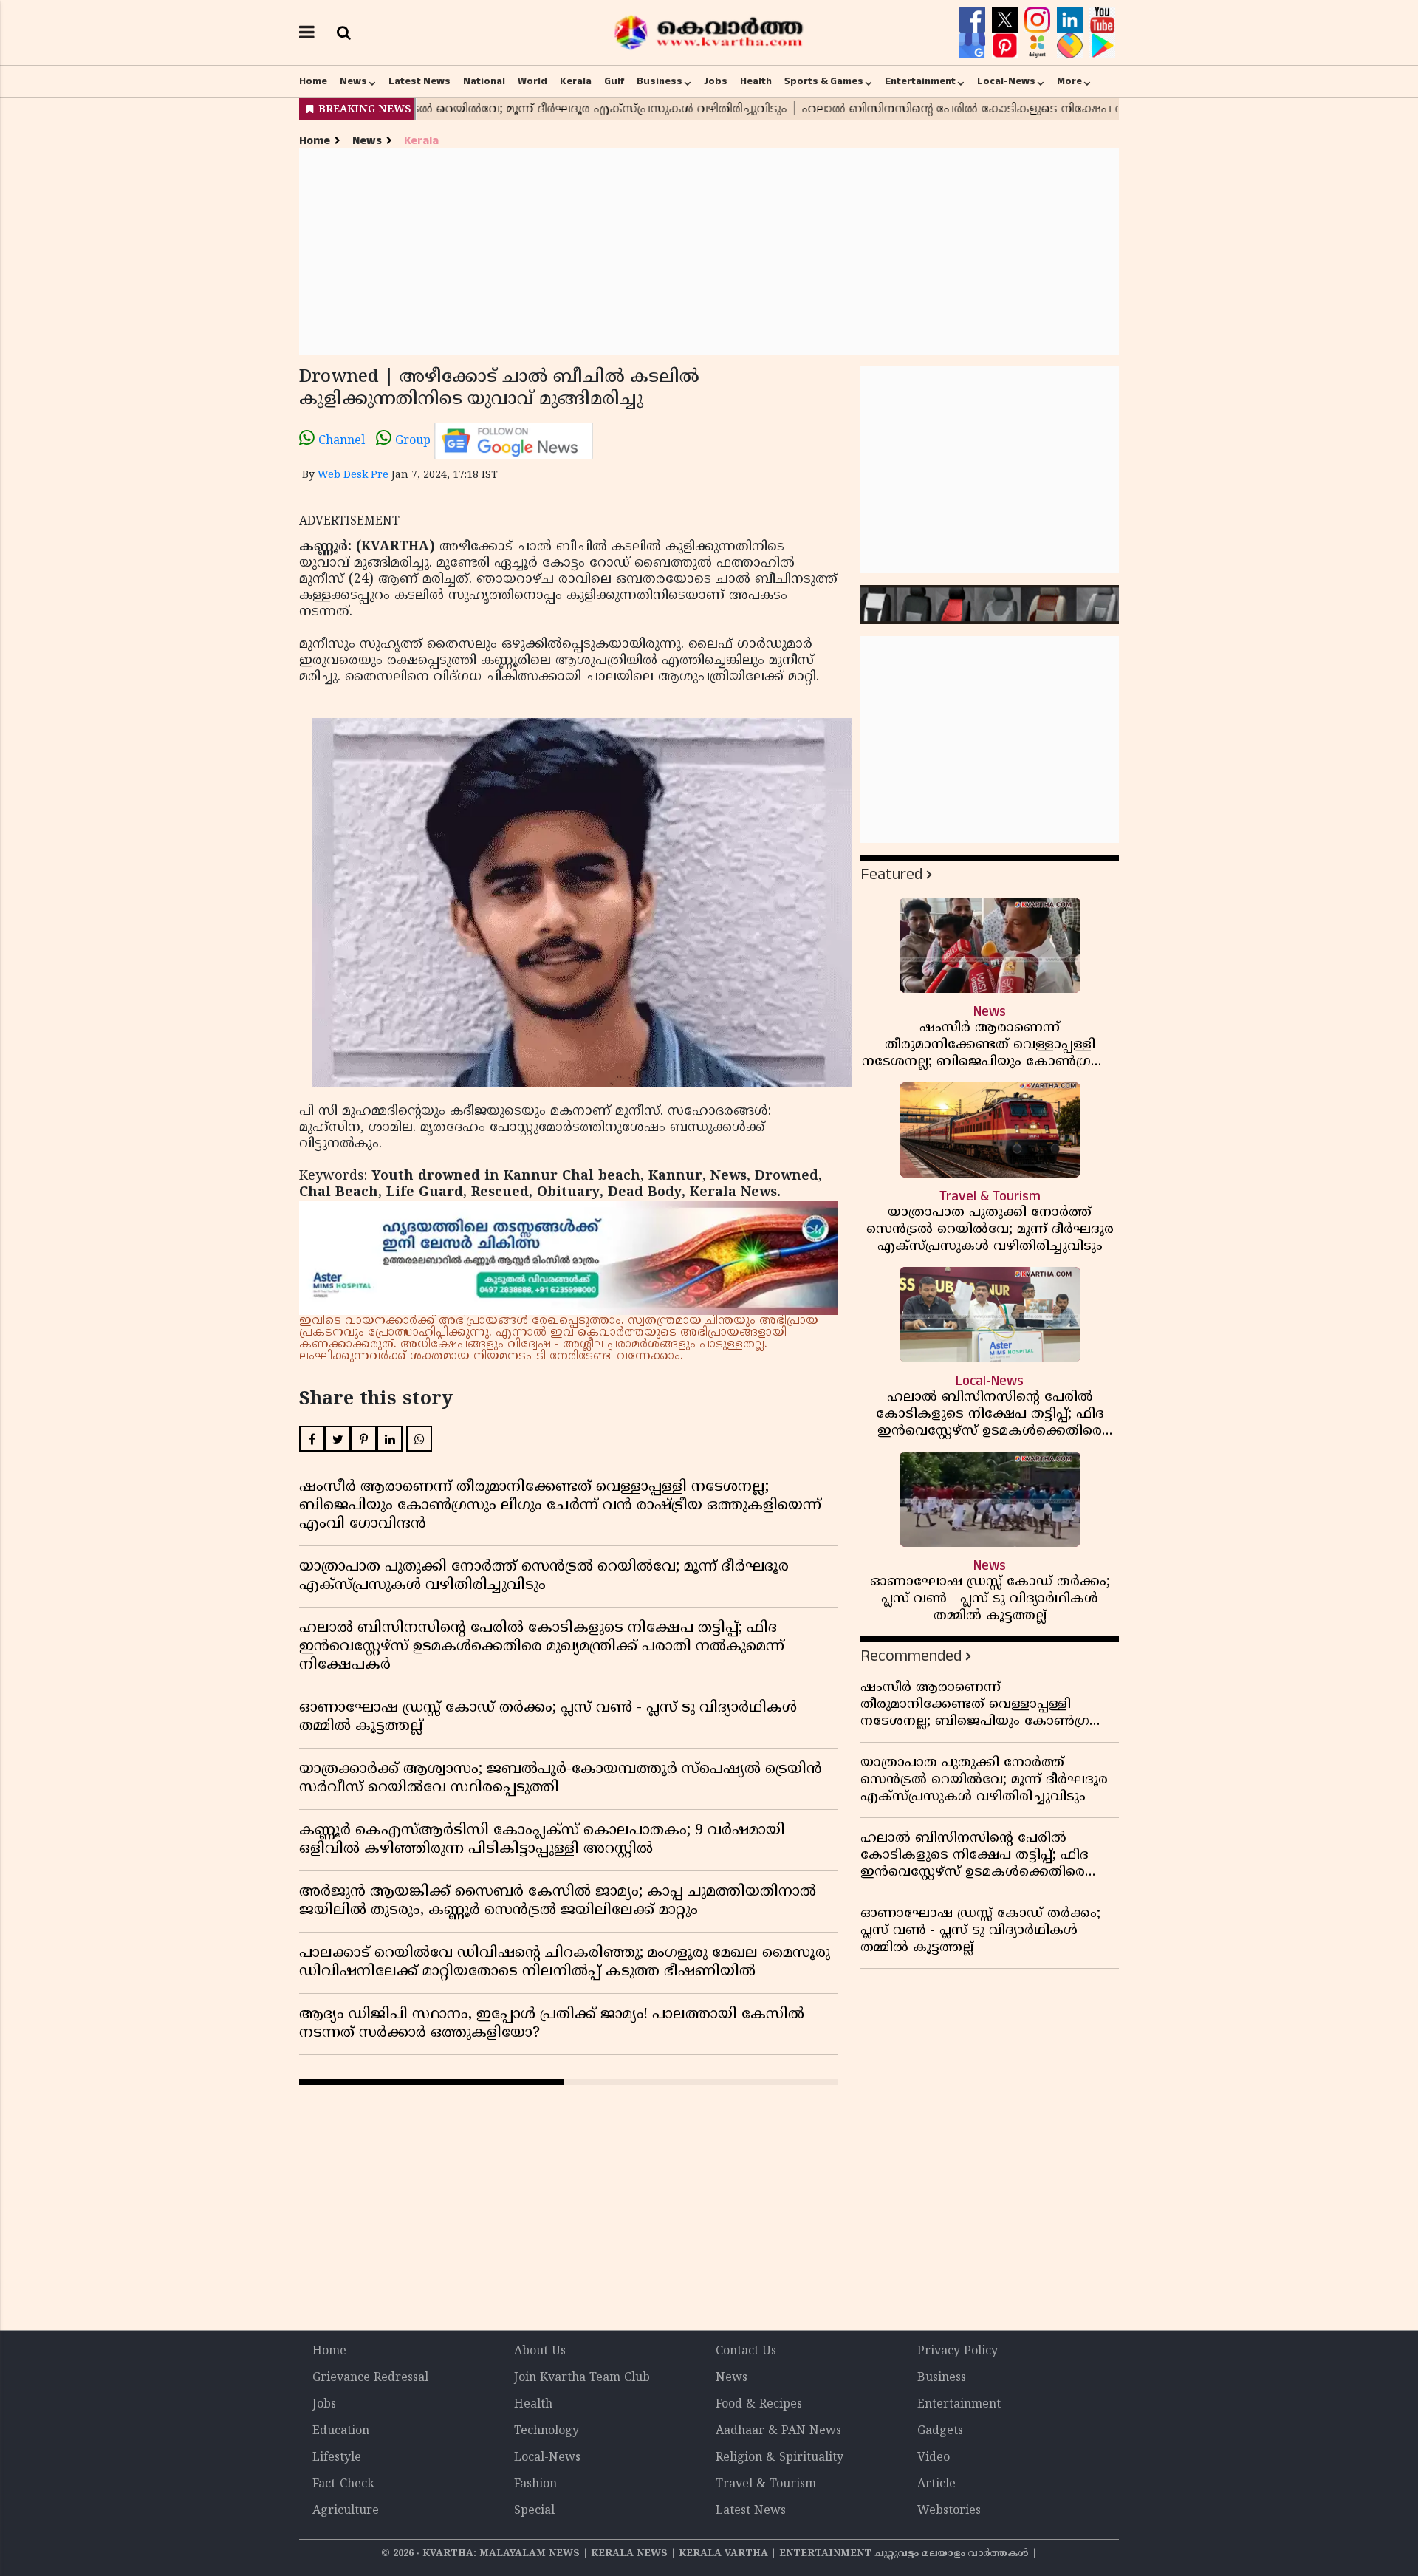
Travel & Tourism (766, 2484)
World (532, 81)
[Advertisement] (709, 251)
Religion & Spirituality (780, 2458)
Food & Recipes (759, 2405)
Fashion (535, 2484)
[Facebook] (974, 20)
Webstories (949, 2511)
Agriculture (346, 2511)
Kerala (576, 81)
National (484, 81)
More (1069, 81)
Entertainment (920, 81)
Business (660, 81)
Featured (891, 874)
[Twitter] (1007, 20)
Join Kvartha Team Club (582, 2378)
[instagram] (1039, 20)
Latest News (419, 81)
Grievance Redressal (370, 2378)
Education (341, 2431)
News (353, 81)
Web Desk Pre (353, 475)
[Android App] (1102, 46)
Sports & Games (824, 81)
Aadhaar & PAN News (778, 2431)
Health (756, 81)
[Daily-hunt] (1039, 46)
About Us (540, 2351)
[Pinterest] (1007, 46)
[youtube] (1102, 20)
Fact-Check (343, 2484)
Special (534, 2511)
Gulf (614, 81)
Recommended (911, 1656)
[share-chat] (1072, 46)
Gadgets (940, 2431)
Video (934, 2458)
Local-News (1006, 81)
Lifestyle (337, 2458)
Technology (547, 2431)
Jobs (716, 81)
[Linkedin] (1072, 20)
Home (313, 81)
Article (936, 2484)
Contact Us (746, 2351)
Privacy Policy (958, 2351)
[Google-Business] (974, 46)
